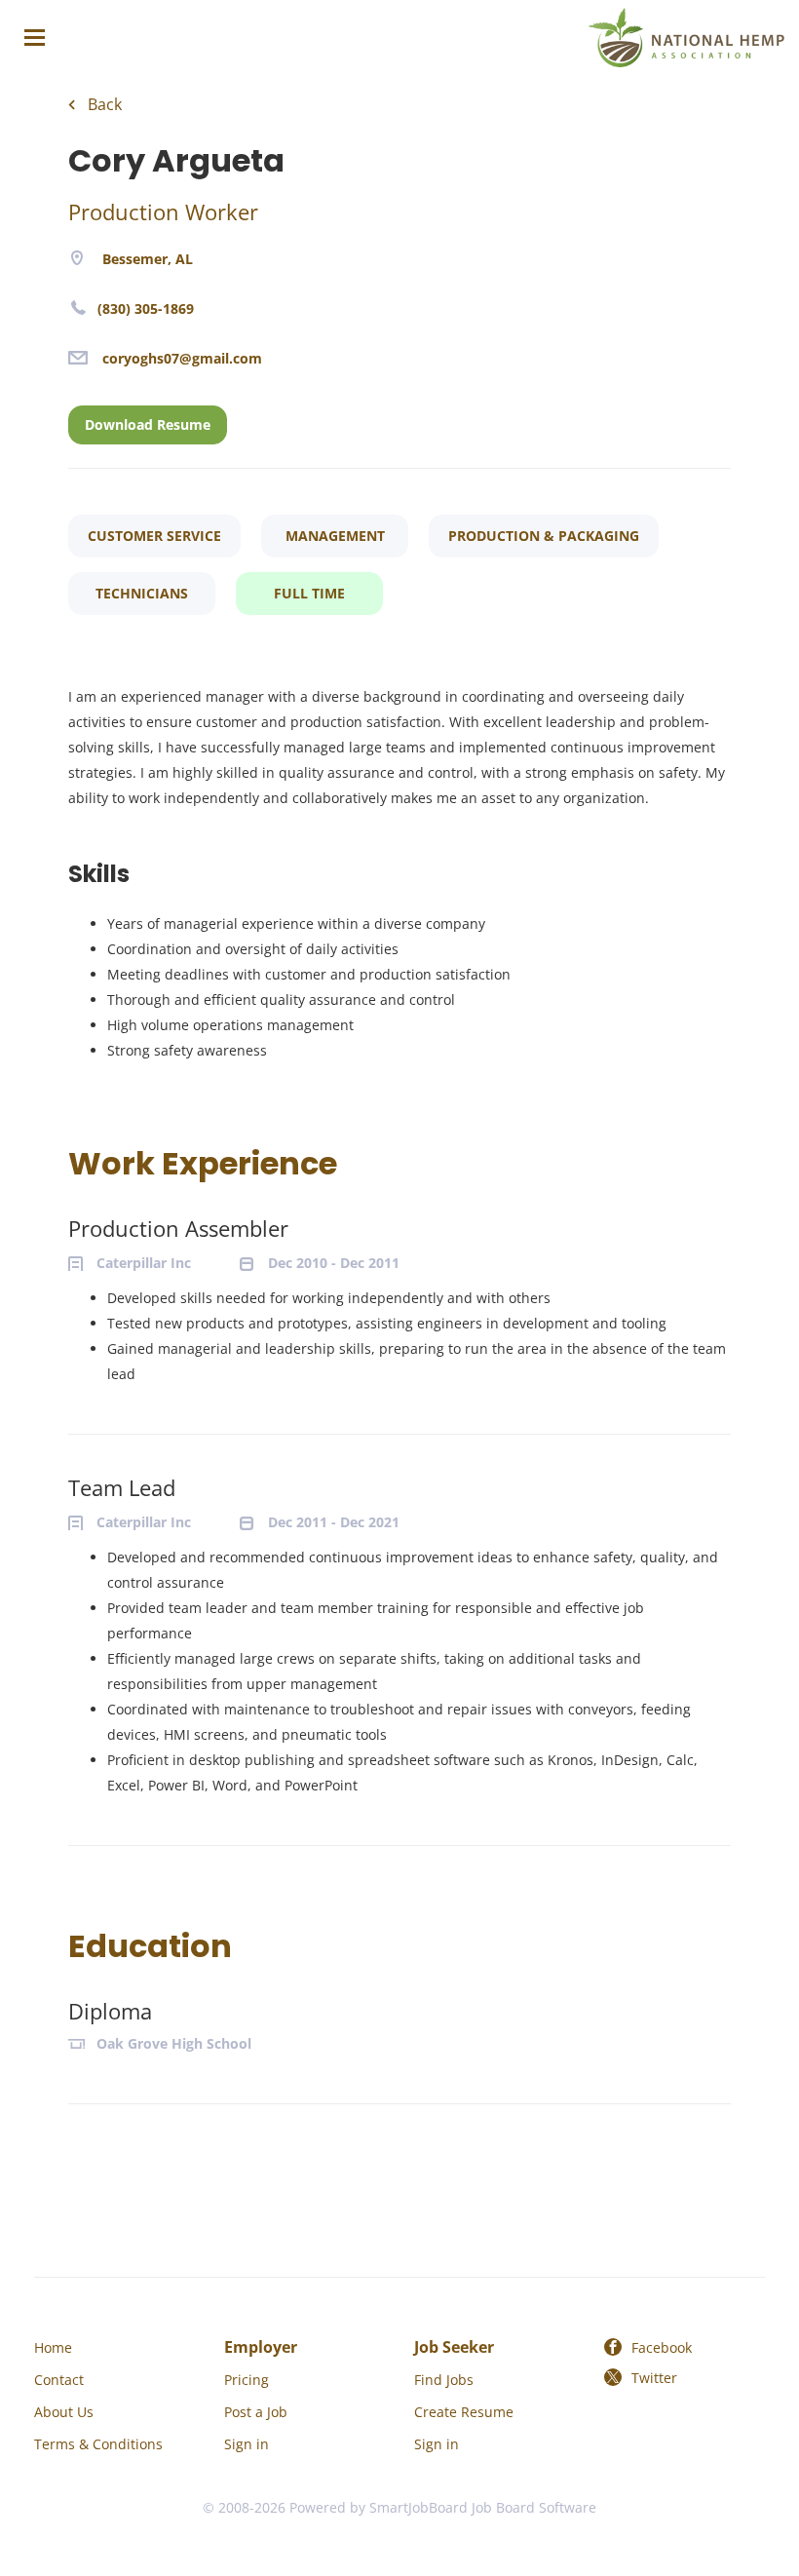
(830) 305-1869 (146, 308)
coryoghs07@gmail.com (182, 358)
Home (53, 2347)
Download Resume (148, 424)
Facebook (662, 2347)
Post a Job (256, 2412)
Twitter (654, 2378)
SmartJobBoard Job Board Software (483, 2507)
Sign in (247, 2444)
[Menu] (35, 38)
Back (103, 104)
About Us (64, 2412)
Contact (59, 2380)
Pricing (247, 2380)
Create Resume (464, 2412)
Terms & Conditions (98, 2444)
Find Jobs (444, 2380)
